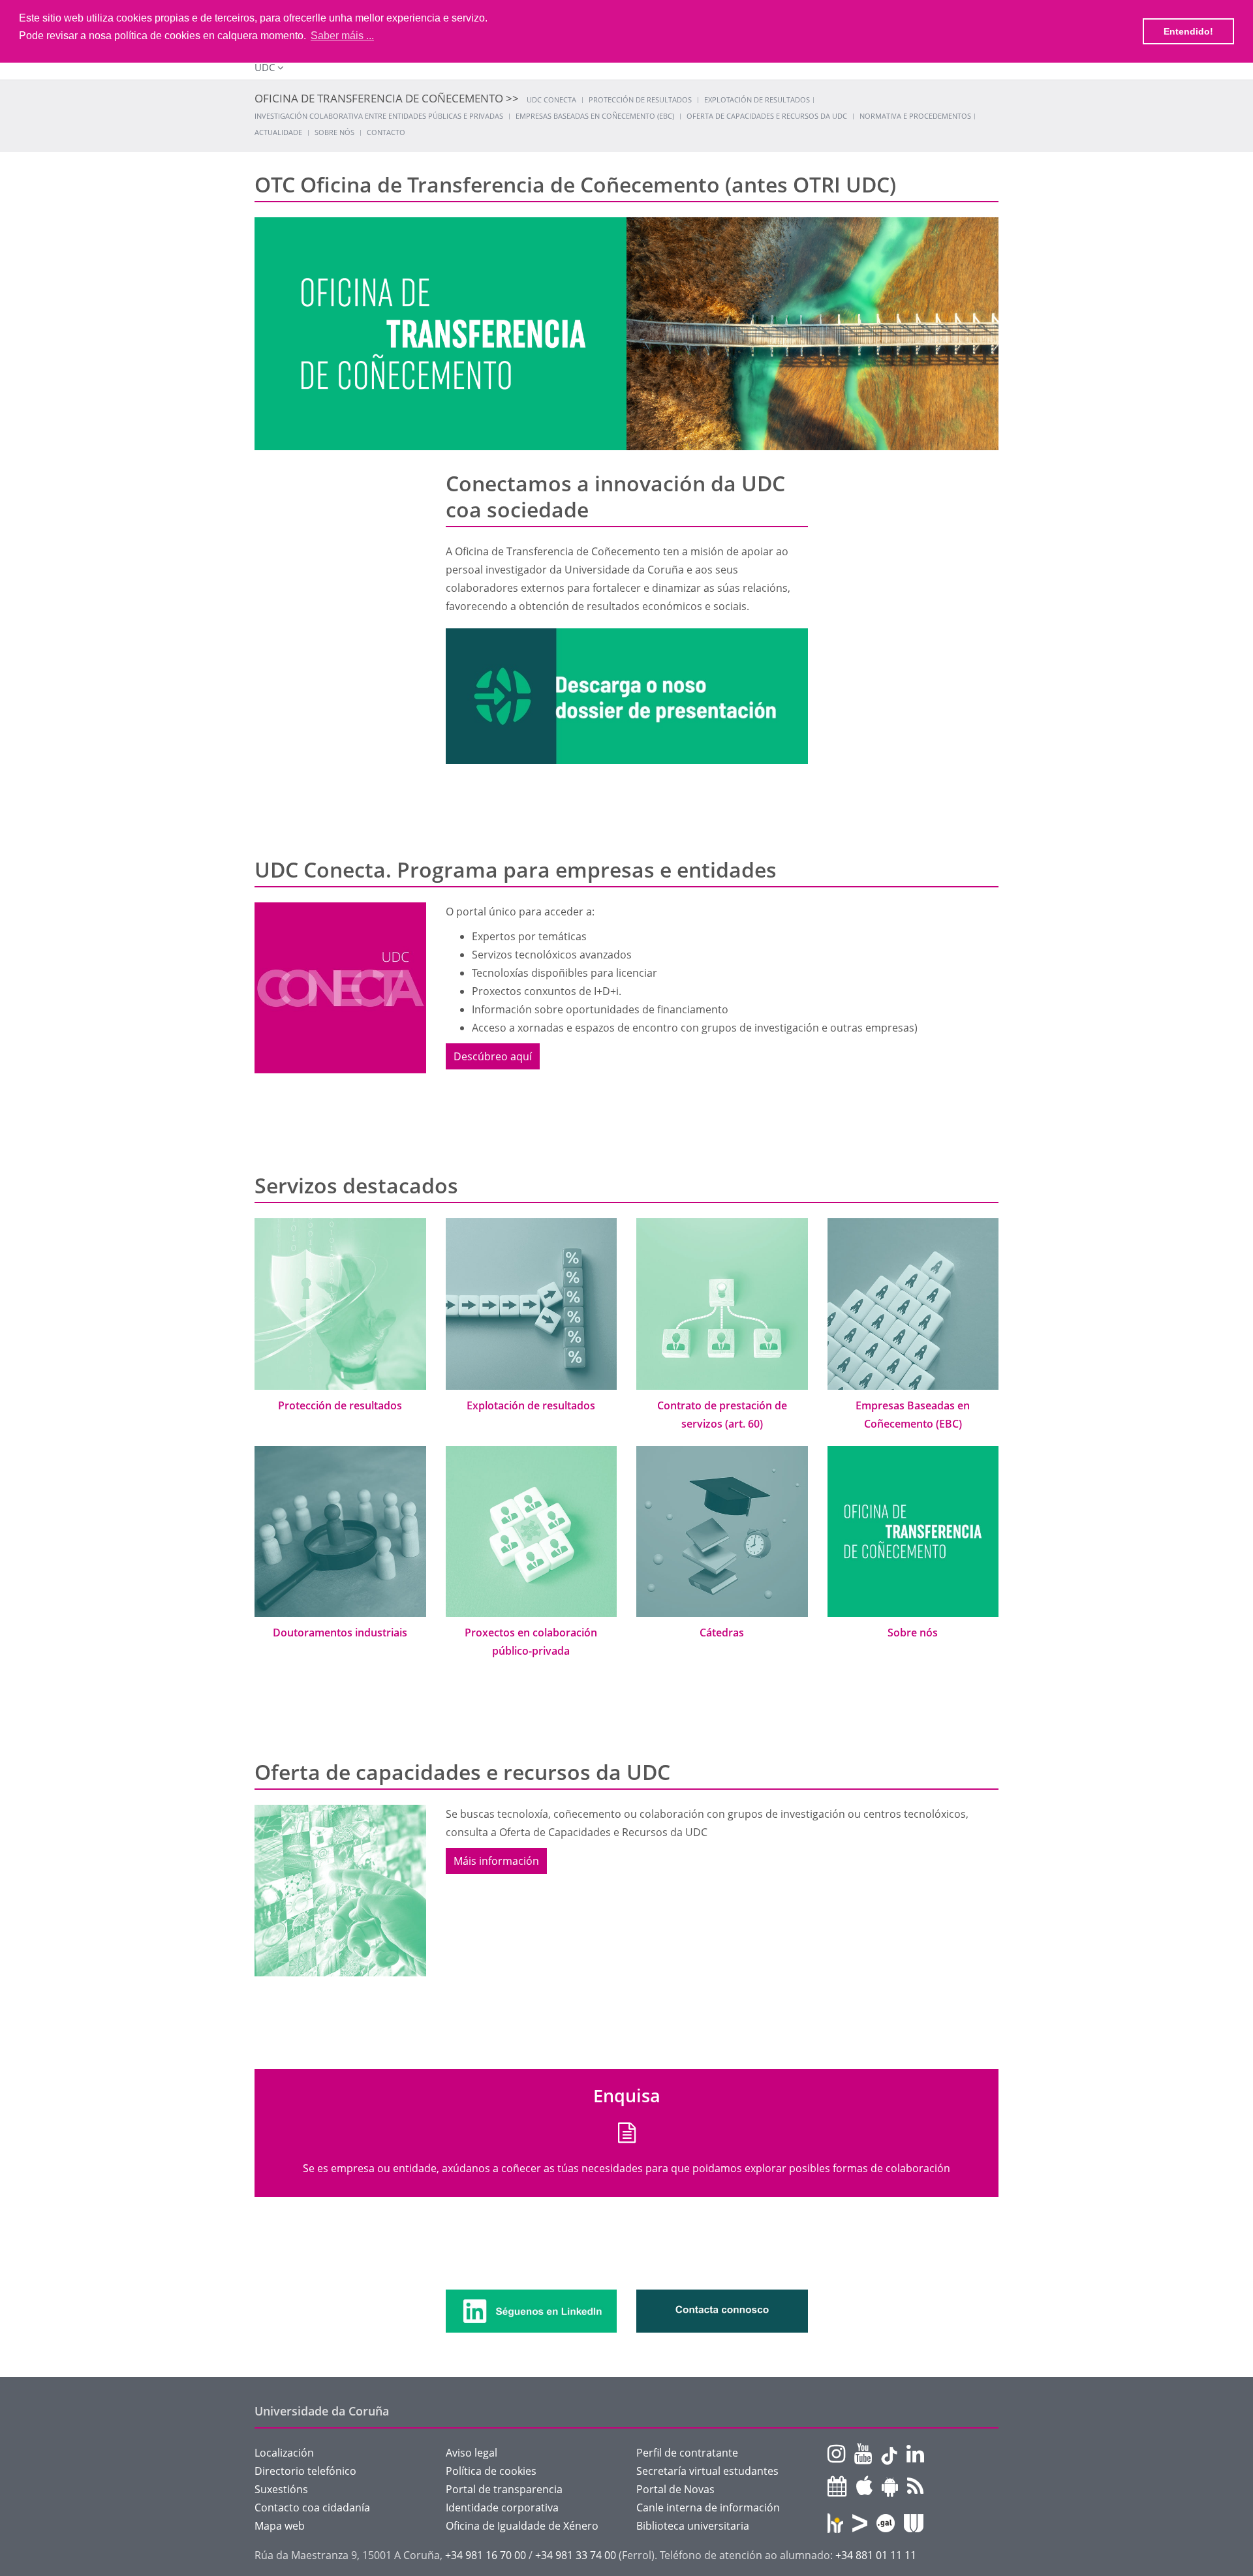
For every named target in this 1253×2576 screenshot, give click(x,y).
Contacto (386, 132)
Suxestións (281, 2489)
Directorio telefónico (305, 2471)
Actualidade (278, 132)
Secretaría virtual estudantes (707, 2471)
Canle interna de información (708, 2507)
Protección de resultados (640, 100)
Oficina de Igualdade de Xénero (522, 2526)
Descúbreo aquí (493, 1056)
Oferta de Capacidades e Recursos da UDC (767, 116)
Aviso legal (472, 2453)
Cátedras (722, 1633)
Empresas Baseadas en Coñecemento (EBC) (595, 116)
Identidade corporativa (502, 2507)
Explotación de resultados (757, 100)
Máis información (496, 1861)
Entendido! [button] (1188, 31)
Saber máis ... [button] (342, 36)
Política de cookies (491, 2471)
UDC (265, 67)
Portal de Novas (675, 2489)
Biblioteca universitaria (693, 2526)
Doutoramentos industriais (340, 1633)
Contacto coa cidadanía (312, 2507)
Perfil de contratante (687, 2453)
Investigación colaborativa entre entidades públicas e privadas (379, 116)
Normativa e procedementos (915, 116)
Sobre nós (334, 132)
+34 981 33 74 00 (576, 2555)
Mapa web (280, 2526)
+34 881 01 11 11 (876, 2555)
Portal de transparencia (504, 2489)
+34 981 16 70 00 (486, 2555)
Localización (284, 2453)
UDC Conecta (551, 100)
